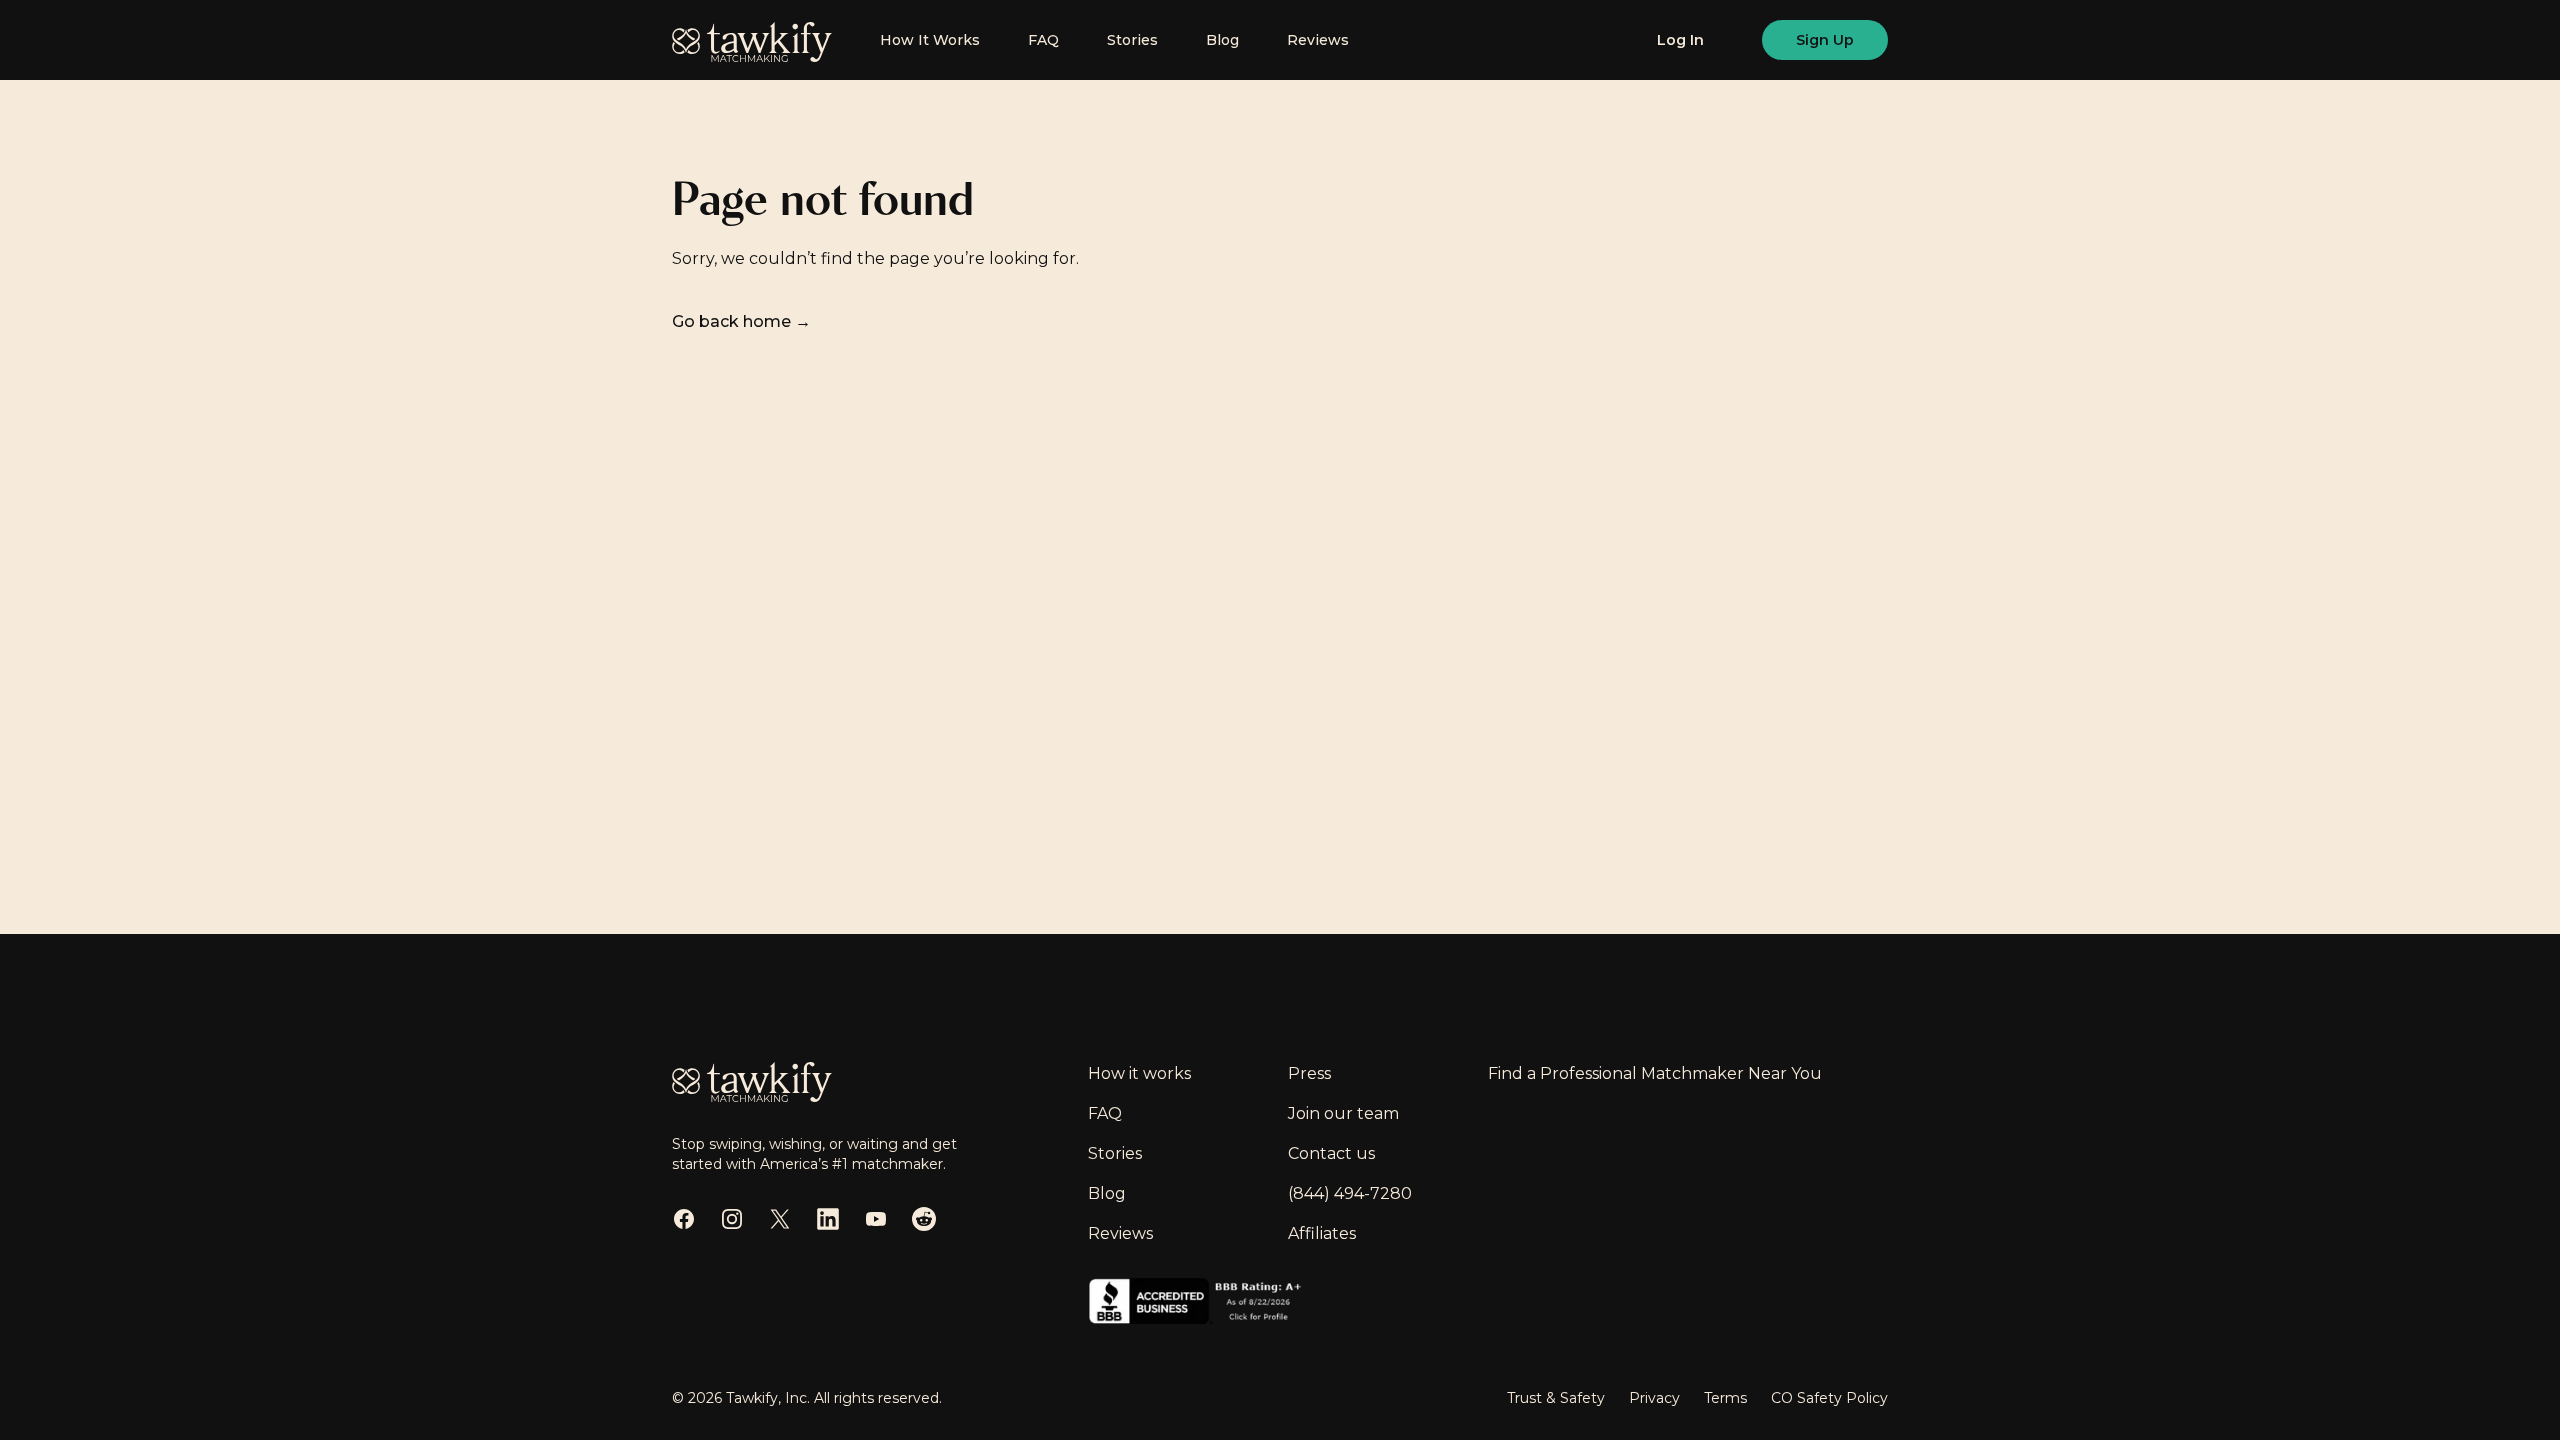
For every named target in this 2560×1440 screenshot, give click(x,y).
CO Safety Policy (1829, 1398)
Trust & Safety (1556, 1398)
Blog (1222, 40)
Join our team (1343, 1113)
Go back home (741, 321)
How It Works (930, 40)
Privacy (1654, 1398)
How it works (1139, 1073)
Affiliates (1322, 1233)
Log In (1680, 40)
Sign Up (1825, 40)
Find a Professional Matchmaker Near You (1655, 1073)
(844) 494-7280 (1350, 1193)
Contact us (1331, 1153)
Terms (1725, 1398)
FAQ (1043, 40)
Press (1309, 1073)
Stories (1132, 40)
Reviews (1318, 40)
